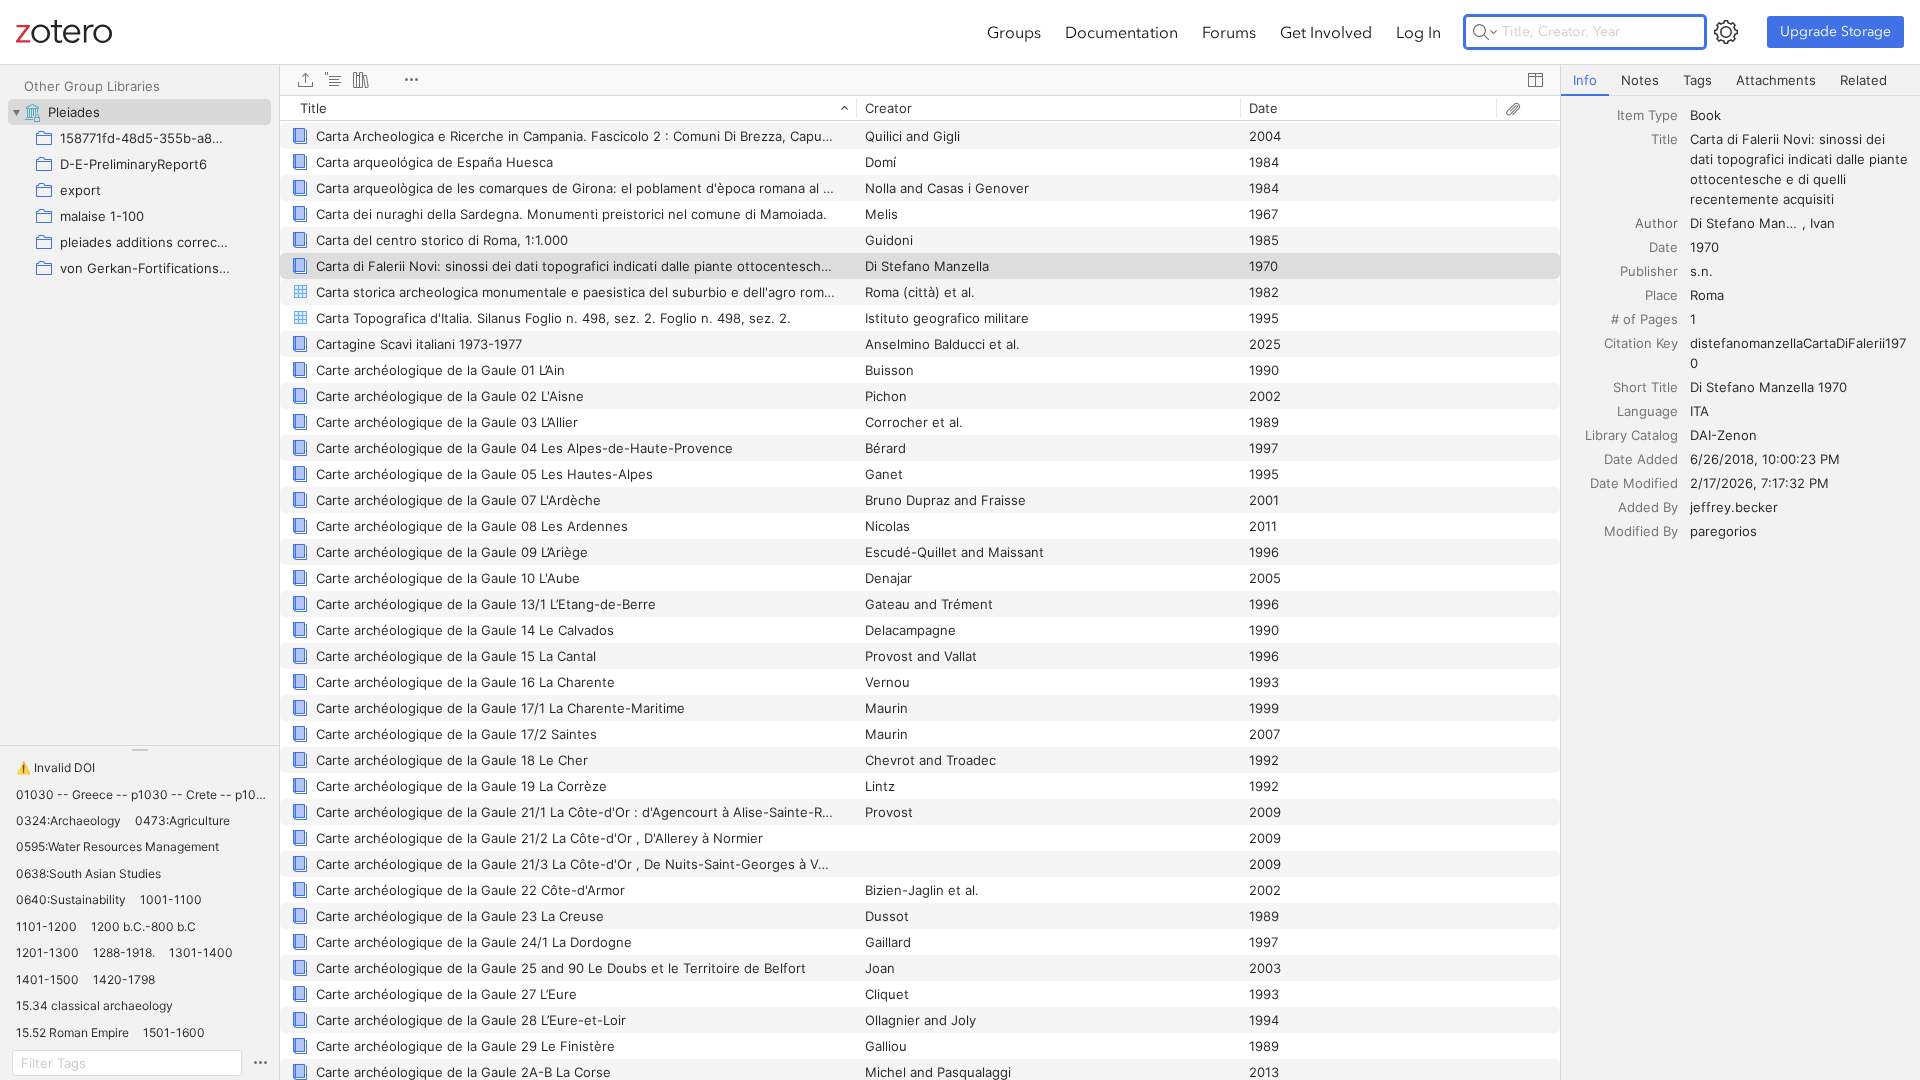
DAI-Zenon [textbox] (1723, 435)
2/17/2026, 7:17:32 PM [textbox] (1759, 483)
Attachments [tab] (1776, 80)
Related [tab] (1863, 80)
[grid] (920, 587)
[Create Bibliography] (361, 80)
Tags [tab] (1697, 80)
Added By (1648, 507)
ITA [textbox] (1699, 411)
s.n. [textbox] (1701, 271)
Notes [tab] (1640, 80)
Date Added (1641, 459)
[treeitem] (139, 112)
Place (1661, 295)
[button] (55, 768)
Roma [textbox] (1707, 295)
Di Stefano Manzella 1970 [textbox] (1768, 387)
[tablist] (1740, 80)
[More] (411, 80)
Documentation (1121, 32)
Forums (1229, 32)
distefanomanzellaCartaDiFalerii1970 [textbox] (1798, 353)
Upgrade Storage (1835, 31)
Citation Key (1641, 343)
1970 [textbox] (1704, 247)
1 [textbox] (1693, 319)
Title (1664, 139)
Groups (1014, 32)
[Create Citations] (333, 80)
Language (1647, 411)
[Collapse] (16, 112)
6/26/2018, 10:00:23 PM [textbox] (1765, 459)
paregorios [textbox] (1723, 531)
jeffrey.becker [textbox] (1734, 507)
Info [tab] (1585, 80)
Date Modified (1634, 483)
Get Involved (1326, 32)
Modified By (1641, 531)
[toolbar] (920, 80)
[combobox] (1799, 115)
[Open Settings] (1726, 32)
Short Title (1645, 387)
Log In (1418, 32)
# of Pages (1644, 319)
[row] (920, 108)
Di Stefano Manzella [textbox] (1747, 223)
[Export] (305, 80)
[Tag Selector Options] (260, 1063)
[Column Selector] (1535, 80)
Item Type (1647, 115)
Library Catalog (1631, 435)
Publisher (1649, 271)
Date (1663, 247)
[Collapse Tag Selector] (139, 750)
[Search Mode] (1485, 32)
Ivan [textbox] (1822, 223)
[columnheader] (568, 108)
